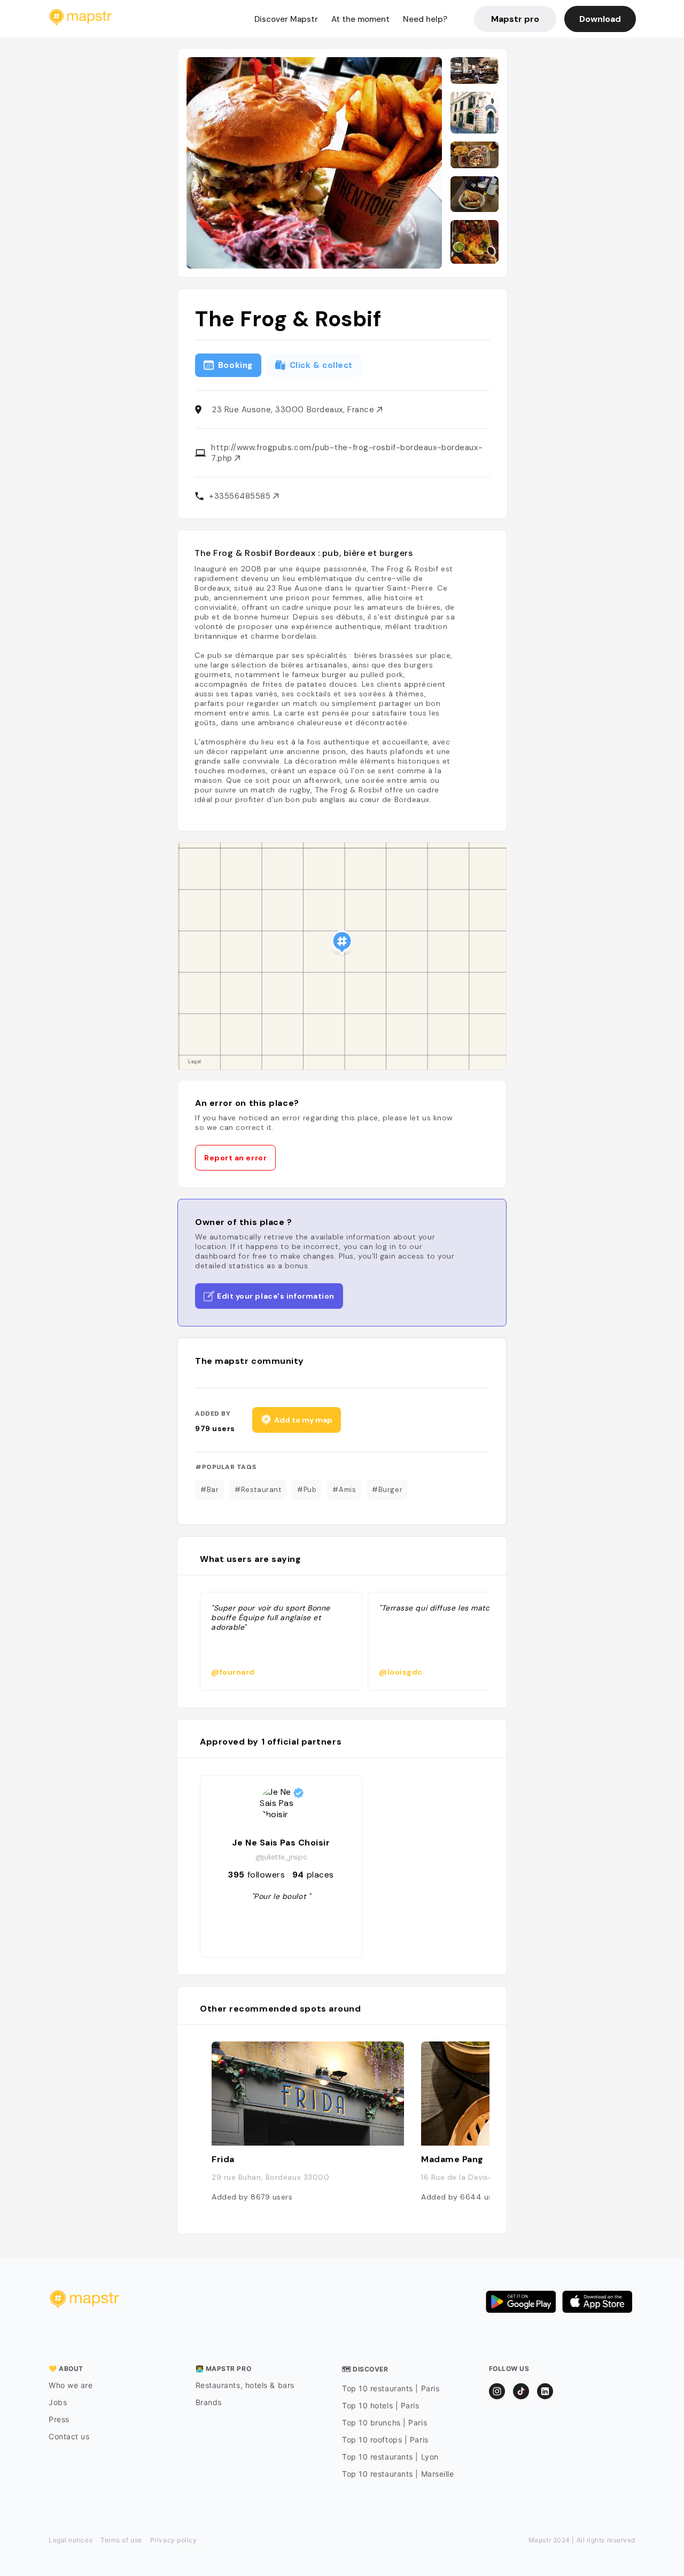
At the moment (360, 19)
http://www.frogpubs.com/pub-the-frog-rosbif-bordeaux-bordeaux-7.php (347, 453)
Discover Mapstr (286, 19)
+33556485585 (241, 496)
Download (600, 19)
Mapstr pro (515, 19)
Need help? (425, 19)
